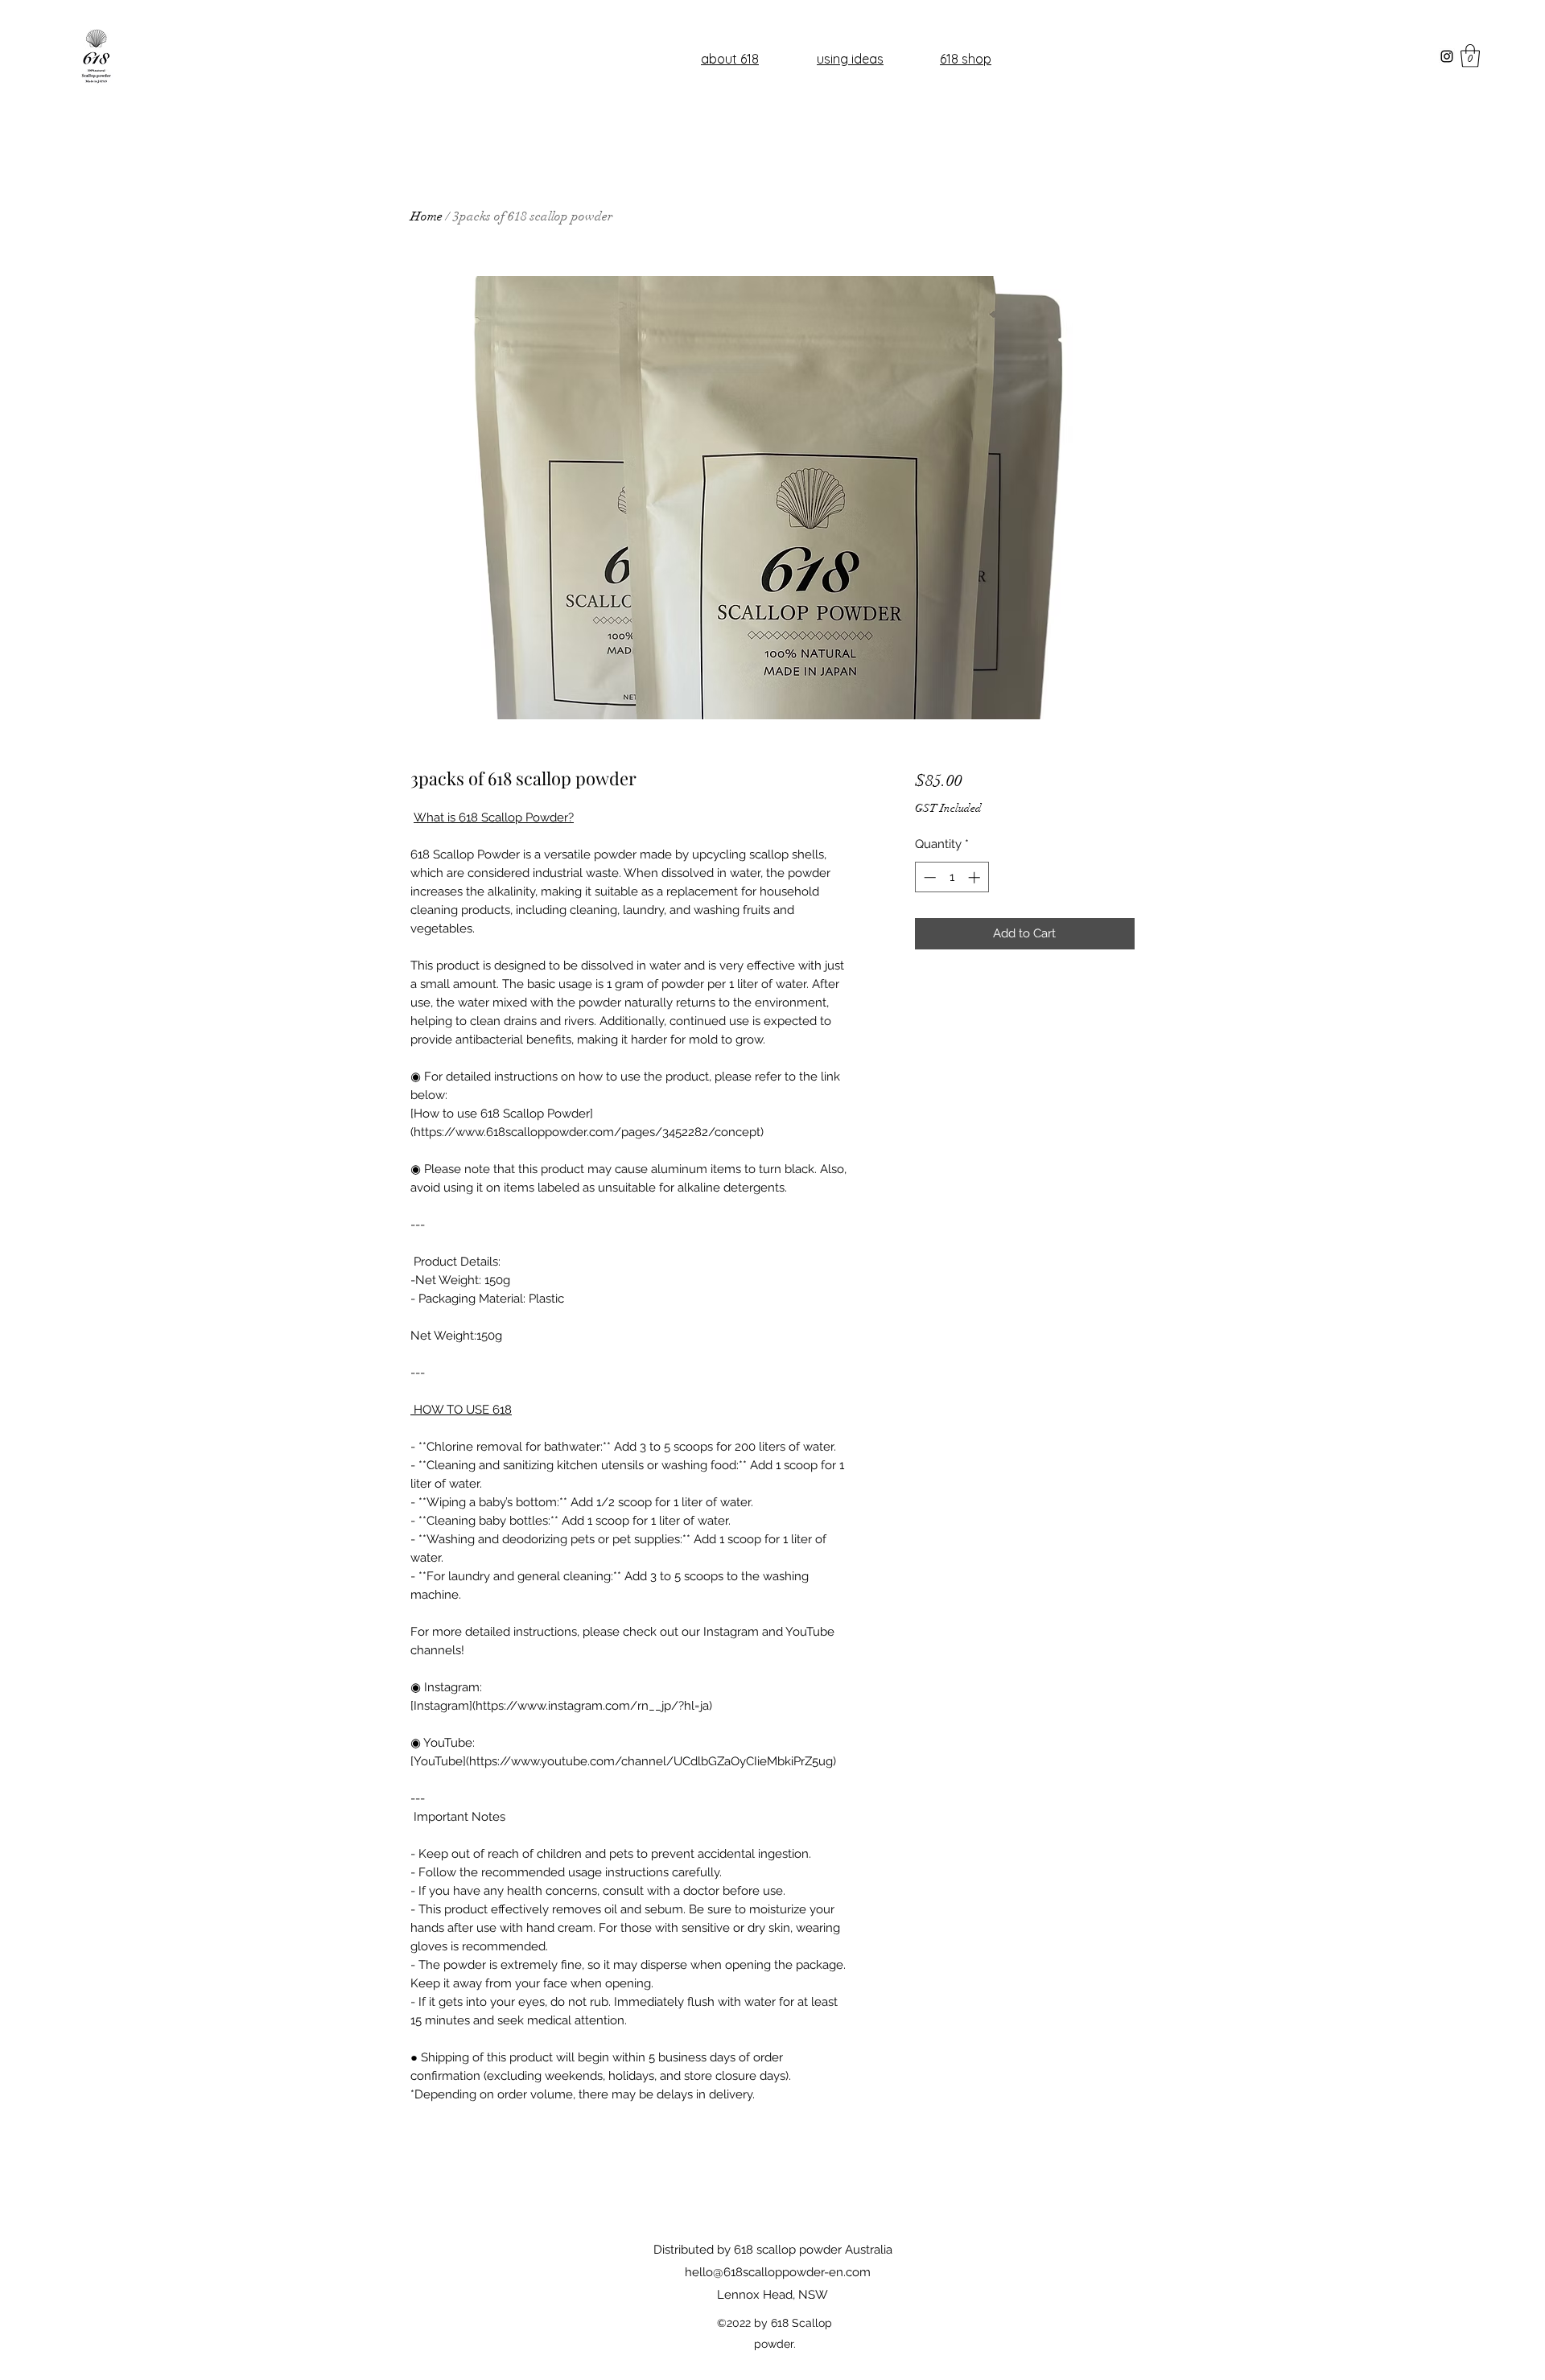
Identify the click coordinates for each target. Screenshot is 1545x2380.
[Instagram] (1447, 56)
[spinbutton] (952, 877)
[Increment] (976, 877)
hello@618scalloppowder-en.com (778, 2272)
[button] (1470, 56)
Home (426, 216)
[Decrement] (928, 877)
